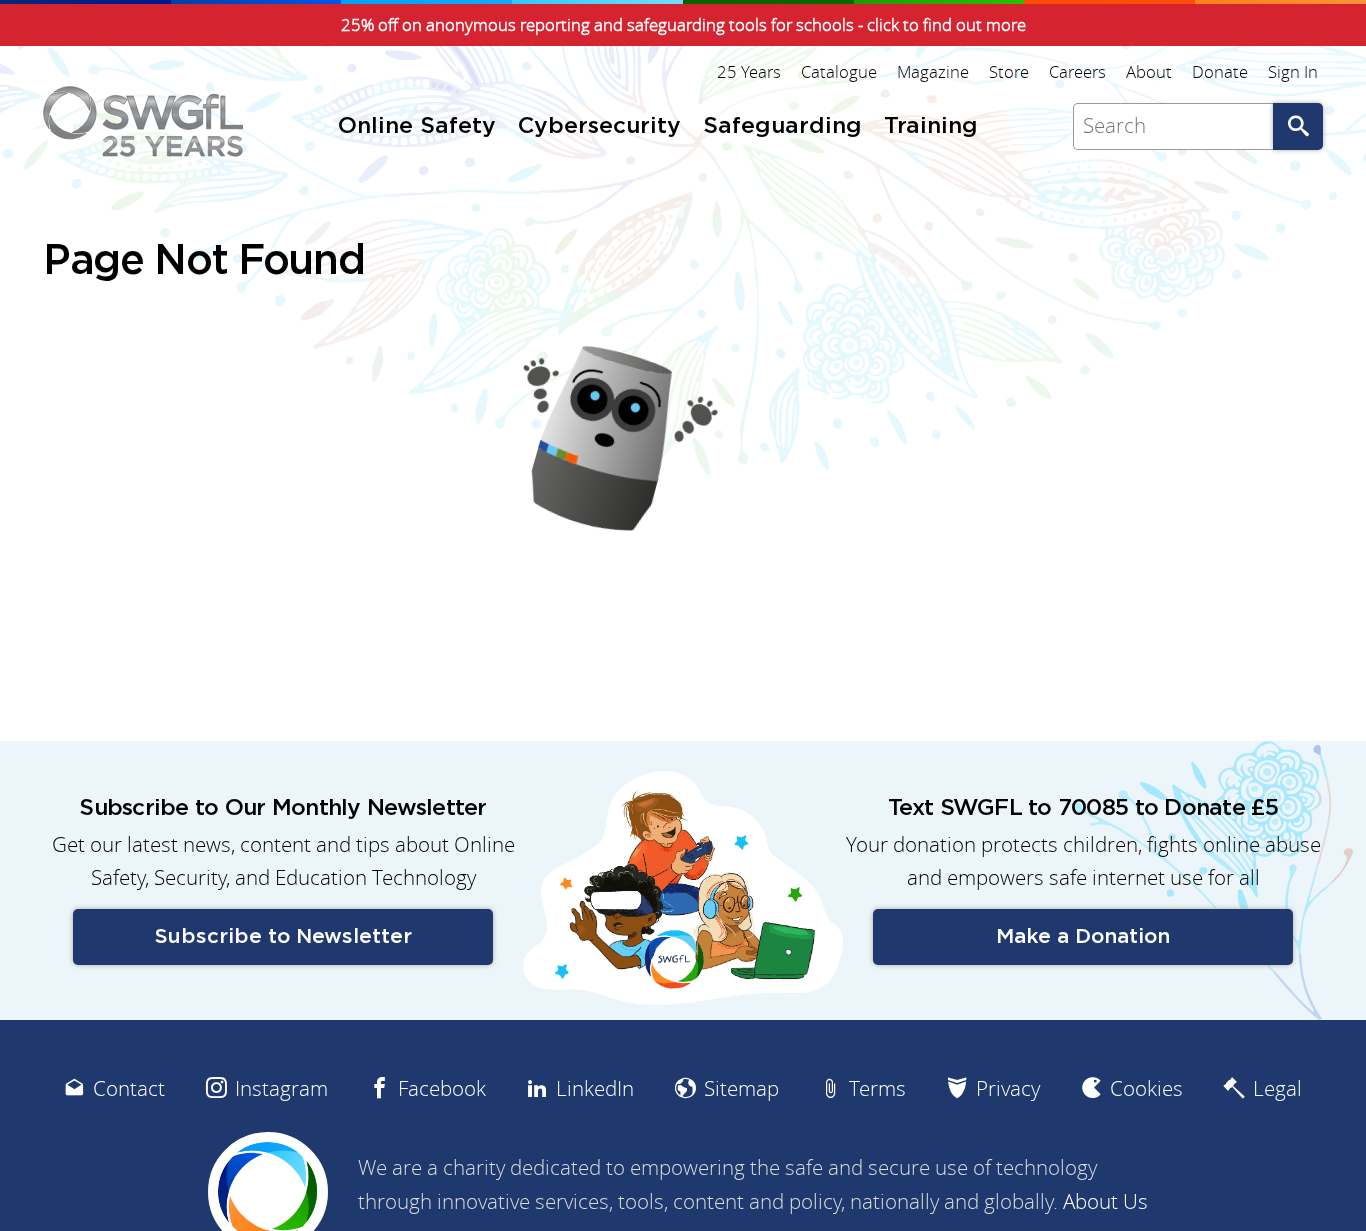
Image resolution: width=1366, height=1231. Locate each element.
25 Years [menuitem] (749, 72)
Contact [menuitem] (129, 1088)
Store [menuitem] (1009, 72)
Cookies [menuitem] (1146, 1088)
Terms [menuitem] (877, 1088)
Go (1298, 126)
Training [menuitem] (931, 126)
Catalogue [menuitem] (839, 72)
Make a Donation (1083, 936)
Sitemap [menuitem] (741, 1088)
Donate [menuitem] (1220, 72)
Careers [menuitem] (1077, 72)
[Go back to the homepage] (143, 121)
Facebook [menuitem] (442, 1088)
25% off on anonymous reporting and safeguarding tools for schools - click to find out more (683, 25)
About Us (1105, 1201)
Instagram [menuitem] (281, 1088)
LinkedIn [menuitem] (595, 1088)
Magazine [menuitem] (933, 72)
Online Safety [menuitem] (417, 126)
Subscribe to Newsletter (283, 936)
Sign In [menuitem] (1293, 72)
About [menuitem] (1149, 72)
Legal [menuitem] (1277, 1088)
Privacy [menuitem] (1008, 1088)
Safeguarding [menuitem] (782, 126)
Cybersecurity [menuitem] (599, 126)
